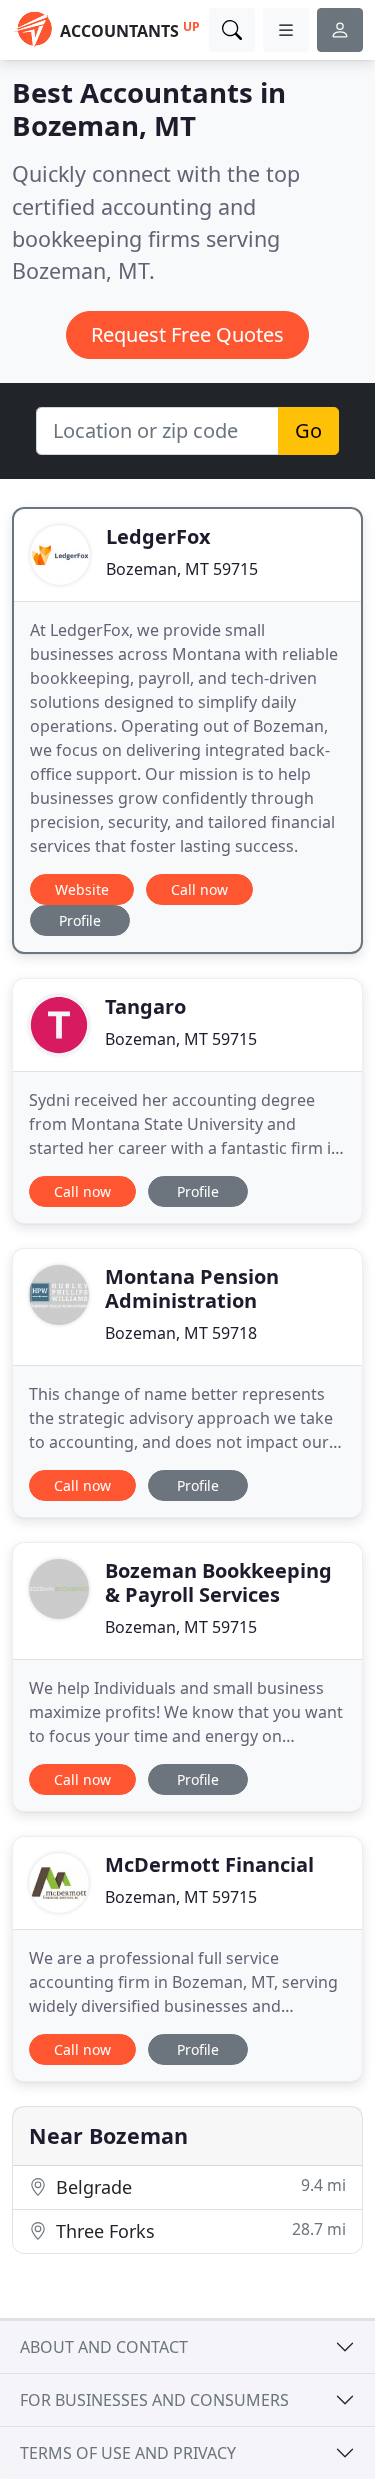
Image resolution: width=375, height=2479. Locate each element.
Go (308, 430)
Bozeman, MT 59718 (181, 1333)
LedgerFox (158, 536)
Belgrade (198, 2186)
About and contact (104, 2347)
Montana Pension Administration (192, 1288)
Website (82, 889)
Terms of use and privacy (128, 2453)
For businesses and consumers (154, 2400)
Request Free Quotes (187, 334)
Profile (80, 920)
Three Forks (198, 2230)
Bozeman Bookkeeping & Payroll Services (218, 1582)
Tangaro (145, 1006)
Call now (199, 889)
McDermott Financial (209, 1864)
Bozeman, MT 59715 (182, 569)
